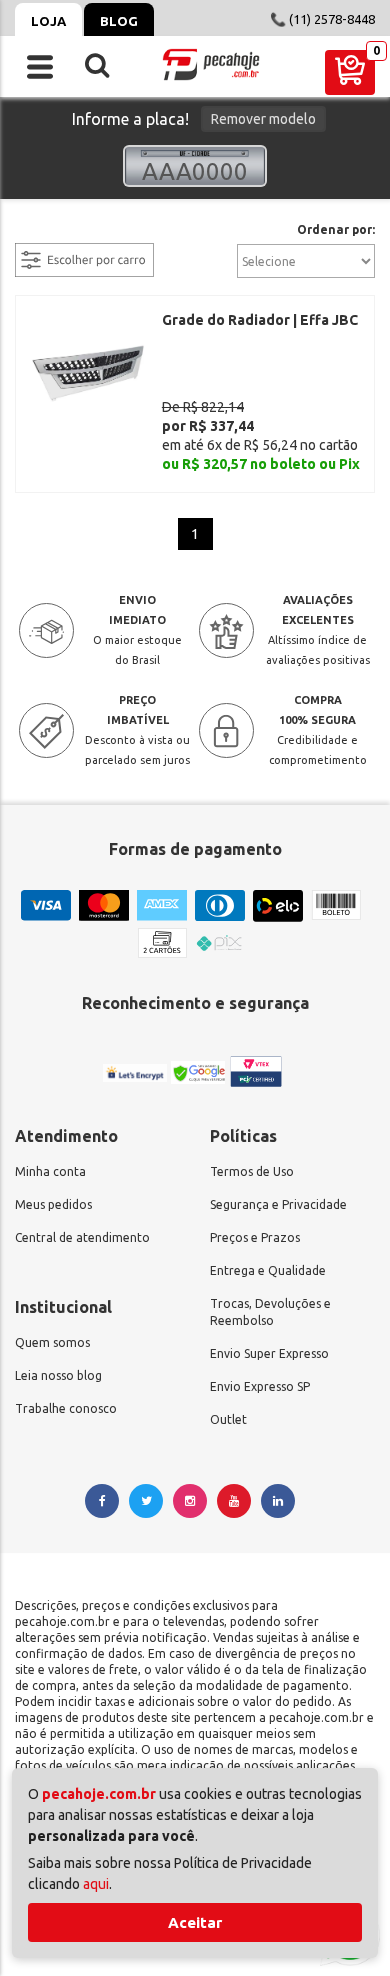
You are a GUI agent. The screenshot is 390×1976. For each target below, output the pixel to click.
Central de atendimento (82, 1237)
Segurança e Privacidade (278, 1204)
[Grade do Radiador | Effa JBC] (88, 372)
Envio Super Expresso (269, 1353)
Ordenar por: (336, 230)
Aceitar (195, 1922)
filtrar (35, 231)
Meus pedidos (53, 1204)
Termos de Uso (252, 1171)
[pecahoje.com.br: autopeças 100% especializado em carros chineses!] (211, 64)
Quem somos (52, 1342)
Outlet (228, 1419)
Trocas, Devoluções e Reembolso (270, 1312)
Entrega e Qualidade (268, 1270)
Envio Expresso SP (260, 1386)
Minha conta (50, 1171)
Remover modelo (263, 119)
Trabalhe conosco (66, 1408)
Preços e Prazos (255, 1237)
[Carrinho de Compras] (350, 72)
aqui (96, 1884)
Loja (48, 21)
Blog (119, 21)
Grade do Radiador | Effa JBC (260, 320)
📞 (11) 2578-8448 (322, 19)
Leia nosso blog (58, 1375)
